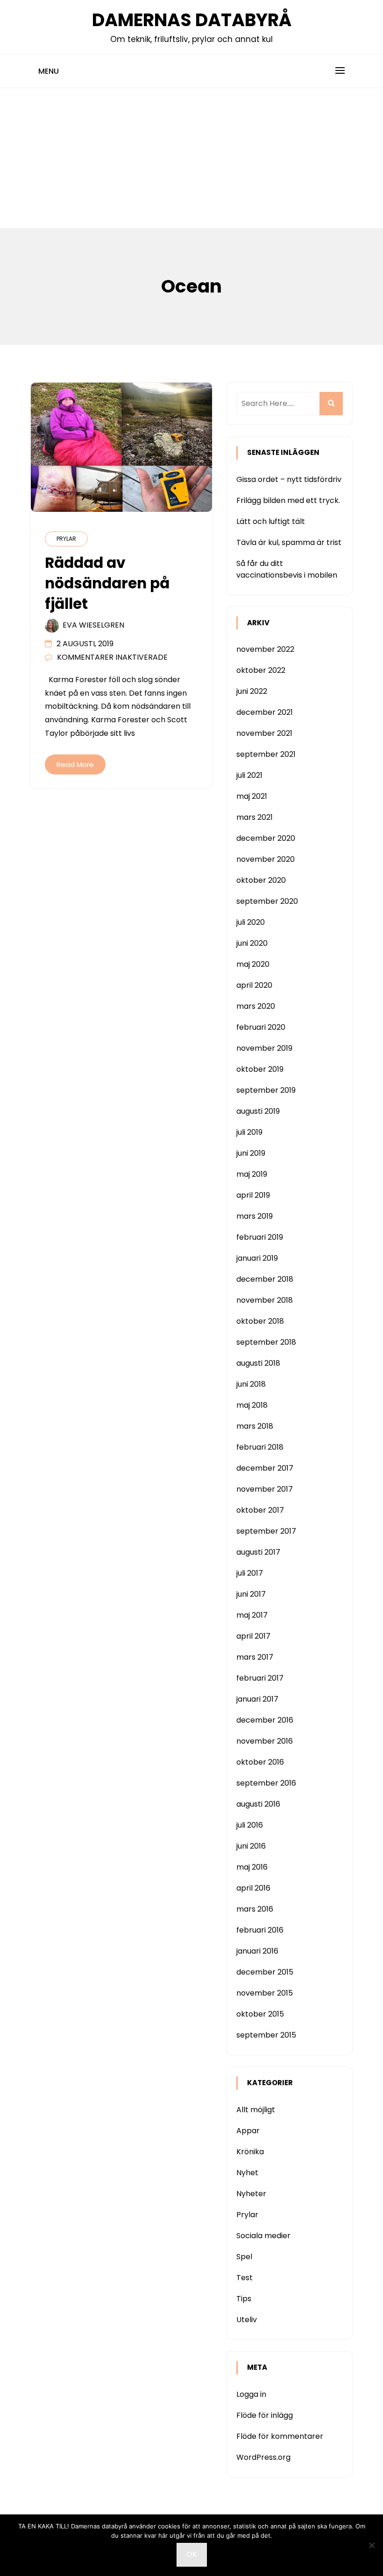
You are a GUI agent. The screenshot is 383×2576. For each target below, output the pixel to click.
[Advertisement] (191, 158)
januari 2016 (257, 1951)
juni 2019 (251, 1153)
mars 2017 (255, 1657)
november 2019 (264, 1048)
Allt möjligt (256, 2110)
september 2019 (266, 1090)
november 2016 (265, 1741)
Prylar (66, 539)
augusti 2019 (258, 1111)
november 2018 (265, 1300)
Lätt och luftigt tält (271, 521)
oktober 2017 (260, 1510)
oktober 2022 (261, 670)
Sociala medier (263, 2236)
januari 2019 (257, 1258)
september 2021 (266, 754)
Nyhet (247, 2173)
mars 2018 (255, 1426)
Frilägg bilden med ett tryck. (288, 500)
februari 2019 (260, 1237)
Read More (75, 764)
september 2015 (266, 2035)
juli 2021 (249, 775)
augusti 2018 (258, 1363)
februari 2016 (260, 1930)
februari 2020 (261, 1027)
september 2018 (266, 1342)
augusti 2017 (258, 1552)
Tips (244, 2299)
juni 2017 (251, 1594)
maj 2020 (253, 964)
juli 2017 (250, 1573)
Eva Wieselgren (93, 625)
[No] (371, 2545)
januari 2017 (257, 1699)
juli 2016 (250, 1825)
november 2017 (265, 1489)
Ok (192, 2554)
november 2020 (266, 859)
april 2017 (253, 1636)
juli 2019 (249, 1132)
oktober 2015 (260, 2014)
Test (245, 2278)
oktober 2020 (261, 880)
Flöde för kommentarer (280, 2436)
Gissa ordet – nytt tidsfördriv (289, 479)
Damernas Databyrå (192, 20)
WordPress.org (263, 2457)
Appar (248, 2131)
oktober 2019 (260, 1069)
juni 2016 (251, 1846)
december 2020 (266, 838)
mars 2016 (255, 1909)
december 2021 (265, 712)
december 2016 (265, 1720)
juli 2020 (251, 922)
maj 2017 (252, 1615)
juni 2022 (252, 691)
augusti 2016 (258, 1804)
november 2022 (265, 649)
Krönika (250, 2152)
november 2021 (264, 733)
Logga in (251, 2394)
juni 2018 (251, 1384)
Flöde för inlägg (265, 2415)
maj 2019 (252, 1174)
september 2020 (267, 901)
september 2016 (266, 1783)
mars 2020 (256, 1006)
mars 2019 (255, 1216)
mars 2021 (255, 817)
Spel (244, 2257)
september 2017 (266, 1531)
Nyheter (251, 2194)
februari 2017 (260, 1678)
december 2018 (265, 1279)
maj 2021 (252, 796)
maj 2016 (252, 1867)
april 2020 (254, 985)
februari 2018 (260, 1447)
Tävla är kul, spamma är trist (289, 542)
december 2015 (265, 1972)
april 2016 (253, 1888)
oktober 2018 (260, 1321)
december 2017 (265, 1468)
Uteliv (247, 2320)
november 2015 (265, 1993)
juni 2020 (252, 943)
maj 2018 (252, 1405)
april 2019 (253, 1195)
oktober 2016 (260, 1762)
